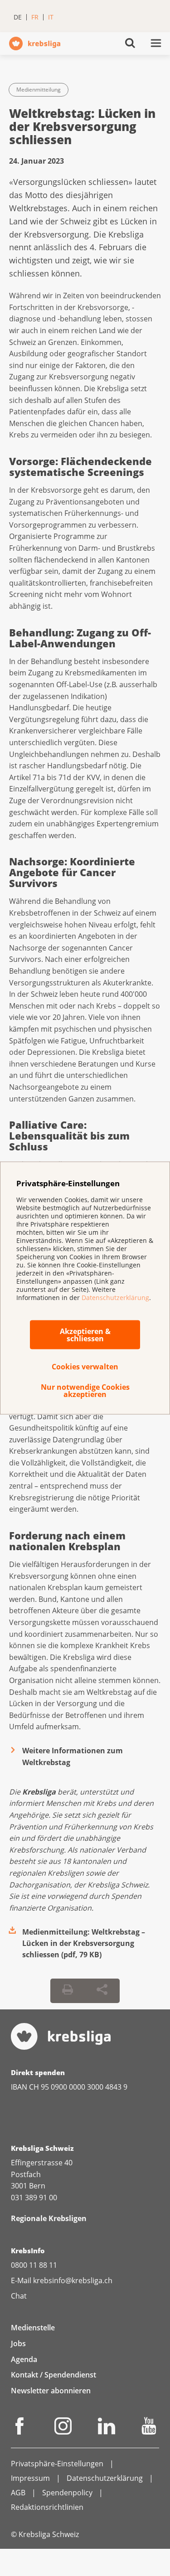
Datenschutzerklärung (115, 1297)
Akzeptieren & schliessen (85, 1335)
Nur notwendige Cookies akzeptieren (85, 1391)
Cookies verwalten (85, 1367)
